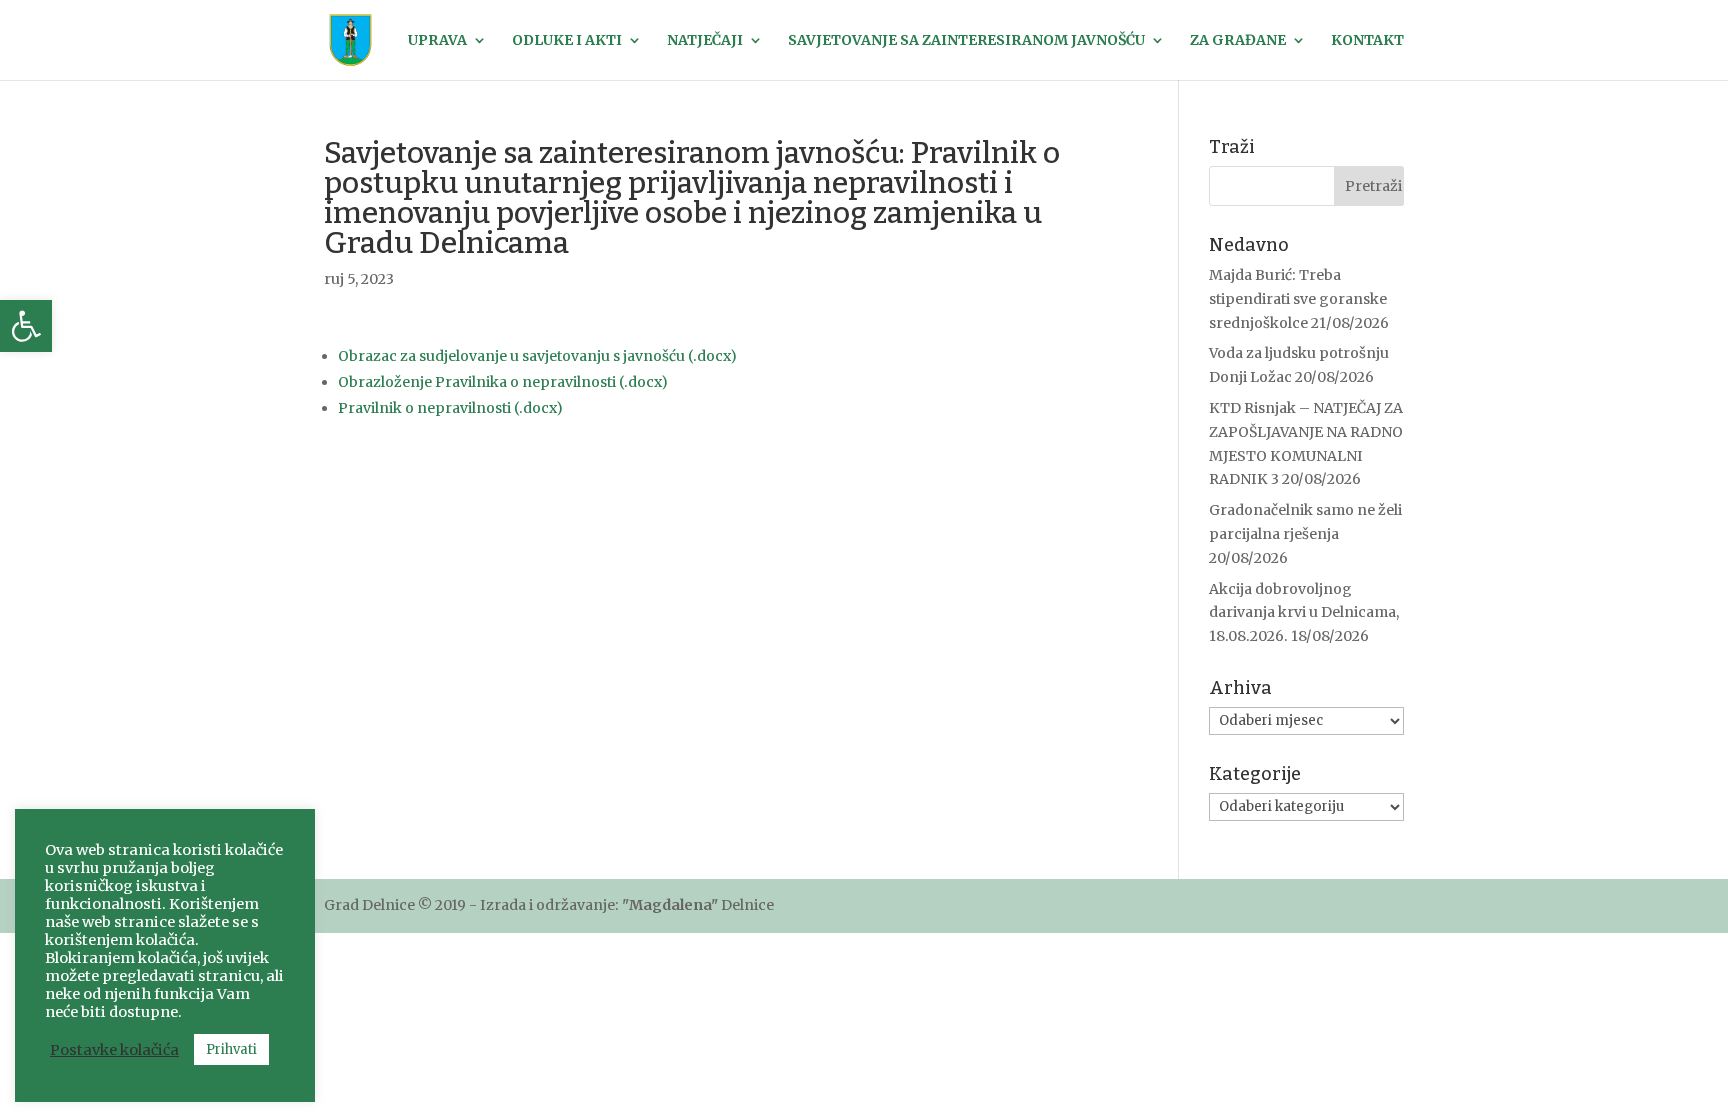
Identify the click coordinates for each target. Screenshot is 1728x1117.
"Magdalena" (670, 905)
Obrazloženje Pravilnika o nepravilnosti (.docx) (503, 382)
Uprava (437, 41)
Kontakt (1367, 41)
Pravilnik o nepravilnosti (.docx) (450, 408)
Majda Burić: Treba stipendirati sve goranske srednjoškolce (1298, 299)
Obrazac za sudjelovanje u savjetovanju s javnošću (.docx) (537, 356)
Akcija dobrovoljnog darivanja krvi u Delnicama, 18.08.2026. (1304, 613)
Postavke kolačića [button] (114, 1050)
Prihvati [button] (231, 1049)
